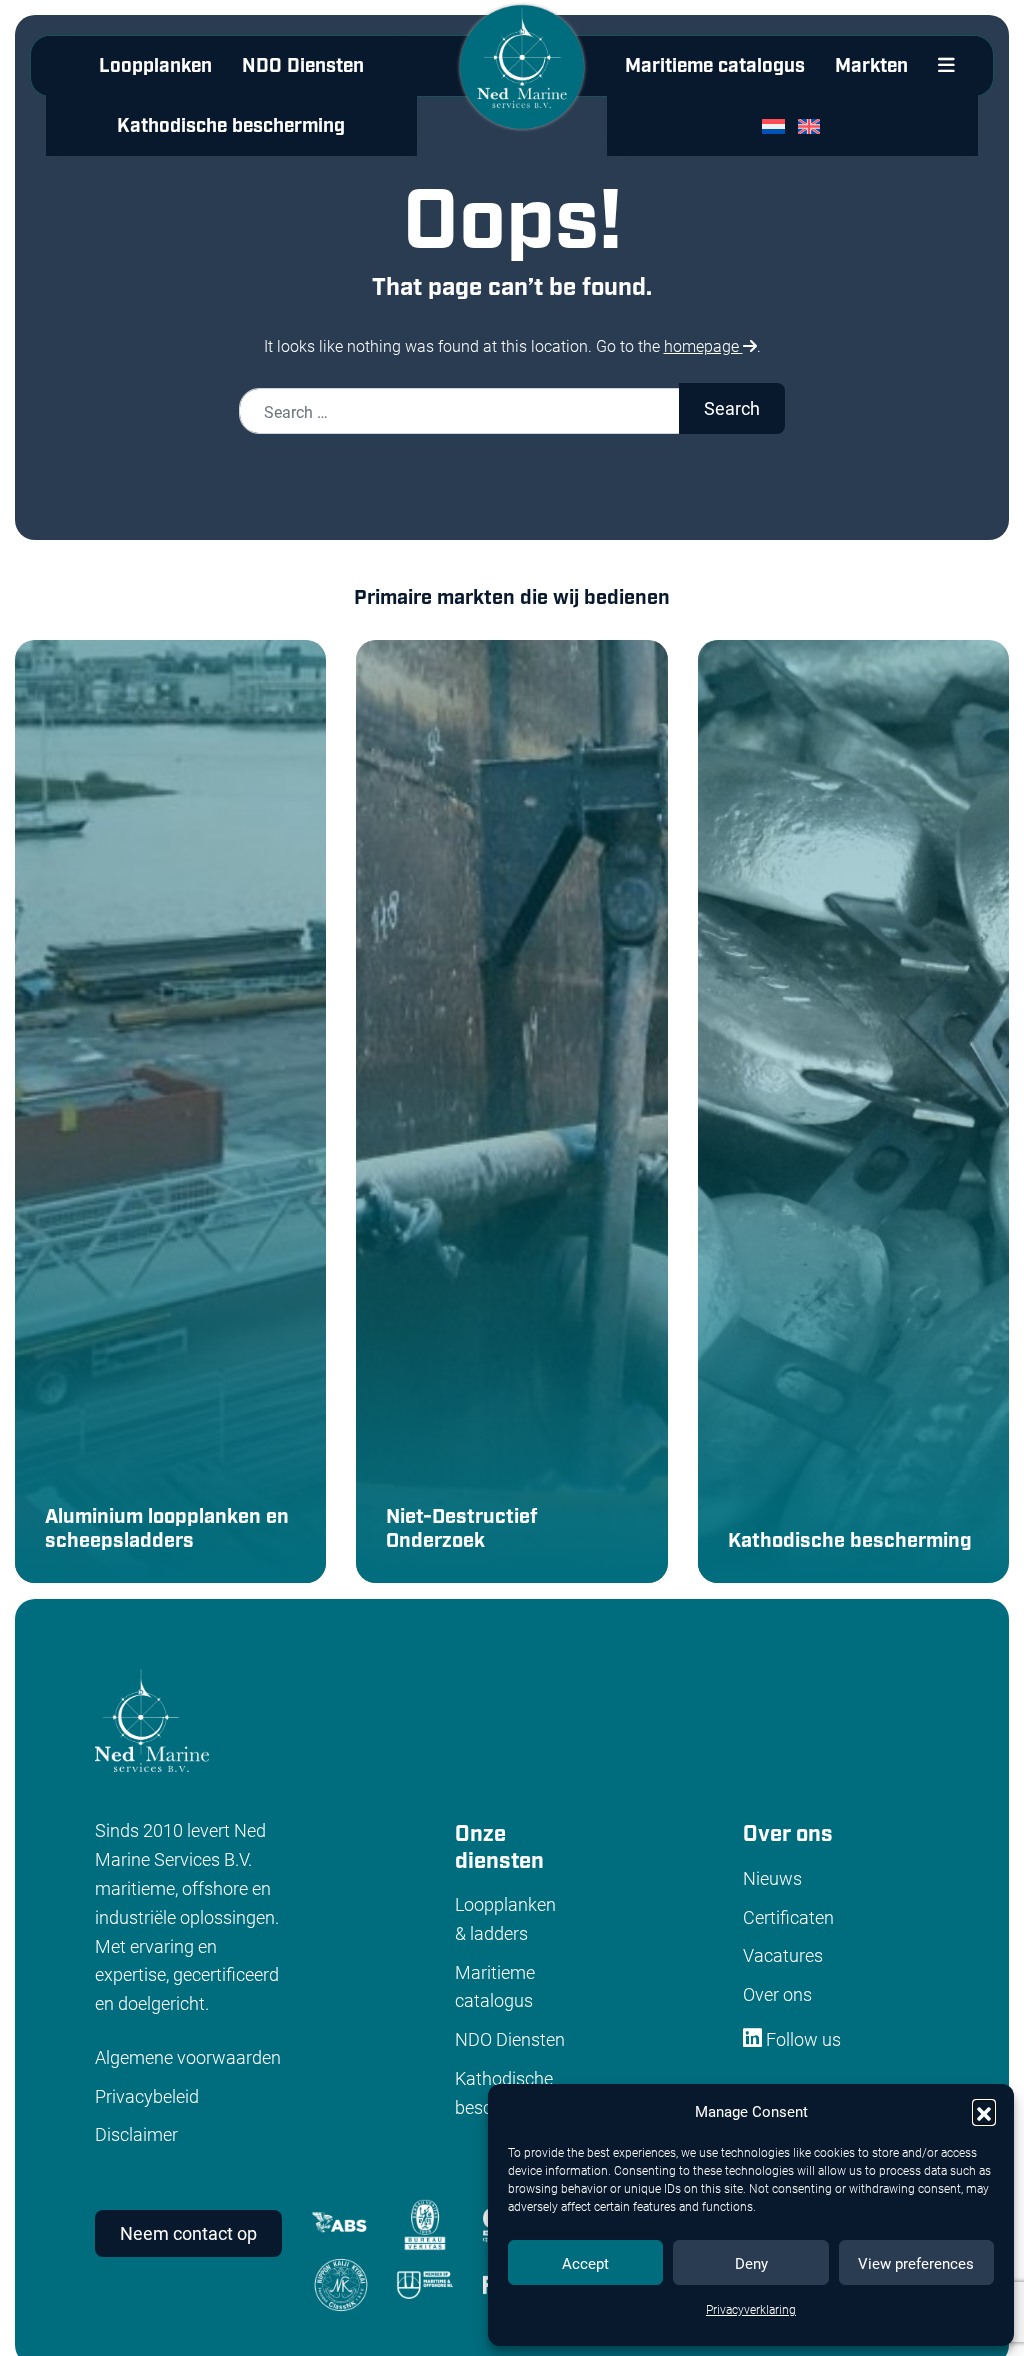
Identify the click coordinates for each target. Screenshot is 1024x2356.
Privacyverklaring (751, 2309)
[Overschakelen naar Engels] (813, 126)
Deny (751, 2263)
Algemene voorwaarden (188, 2057)
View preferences (916, 2263)
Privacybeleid (147, 2096)
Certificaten (788, 1917)
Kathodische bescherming (231, 126)
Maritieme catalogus (715, 66)
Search (732, 408)
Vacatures (783, 1955)
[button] (984, 2111)
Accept (585, 2263)
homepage (703, 345)
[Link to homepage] (522, 82)
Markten (871, 66)
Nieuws (772, 1878)
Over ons (777, 1994)
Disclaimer (136, 2134)
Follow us (801, 2039)
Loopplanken (155, 66)
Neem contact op (188, 2233)
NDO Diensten (303, 66)
